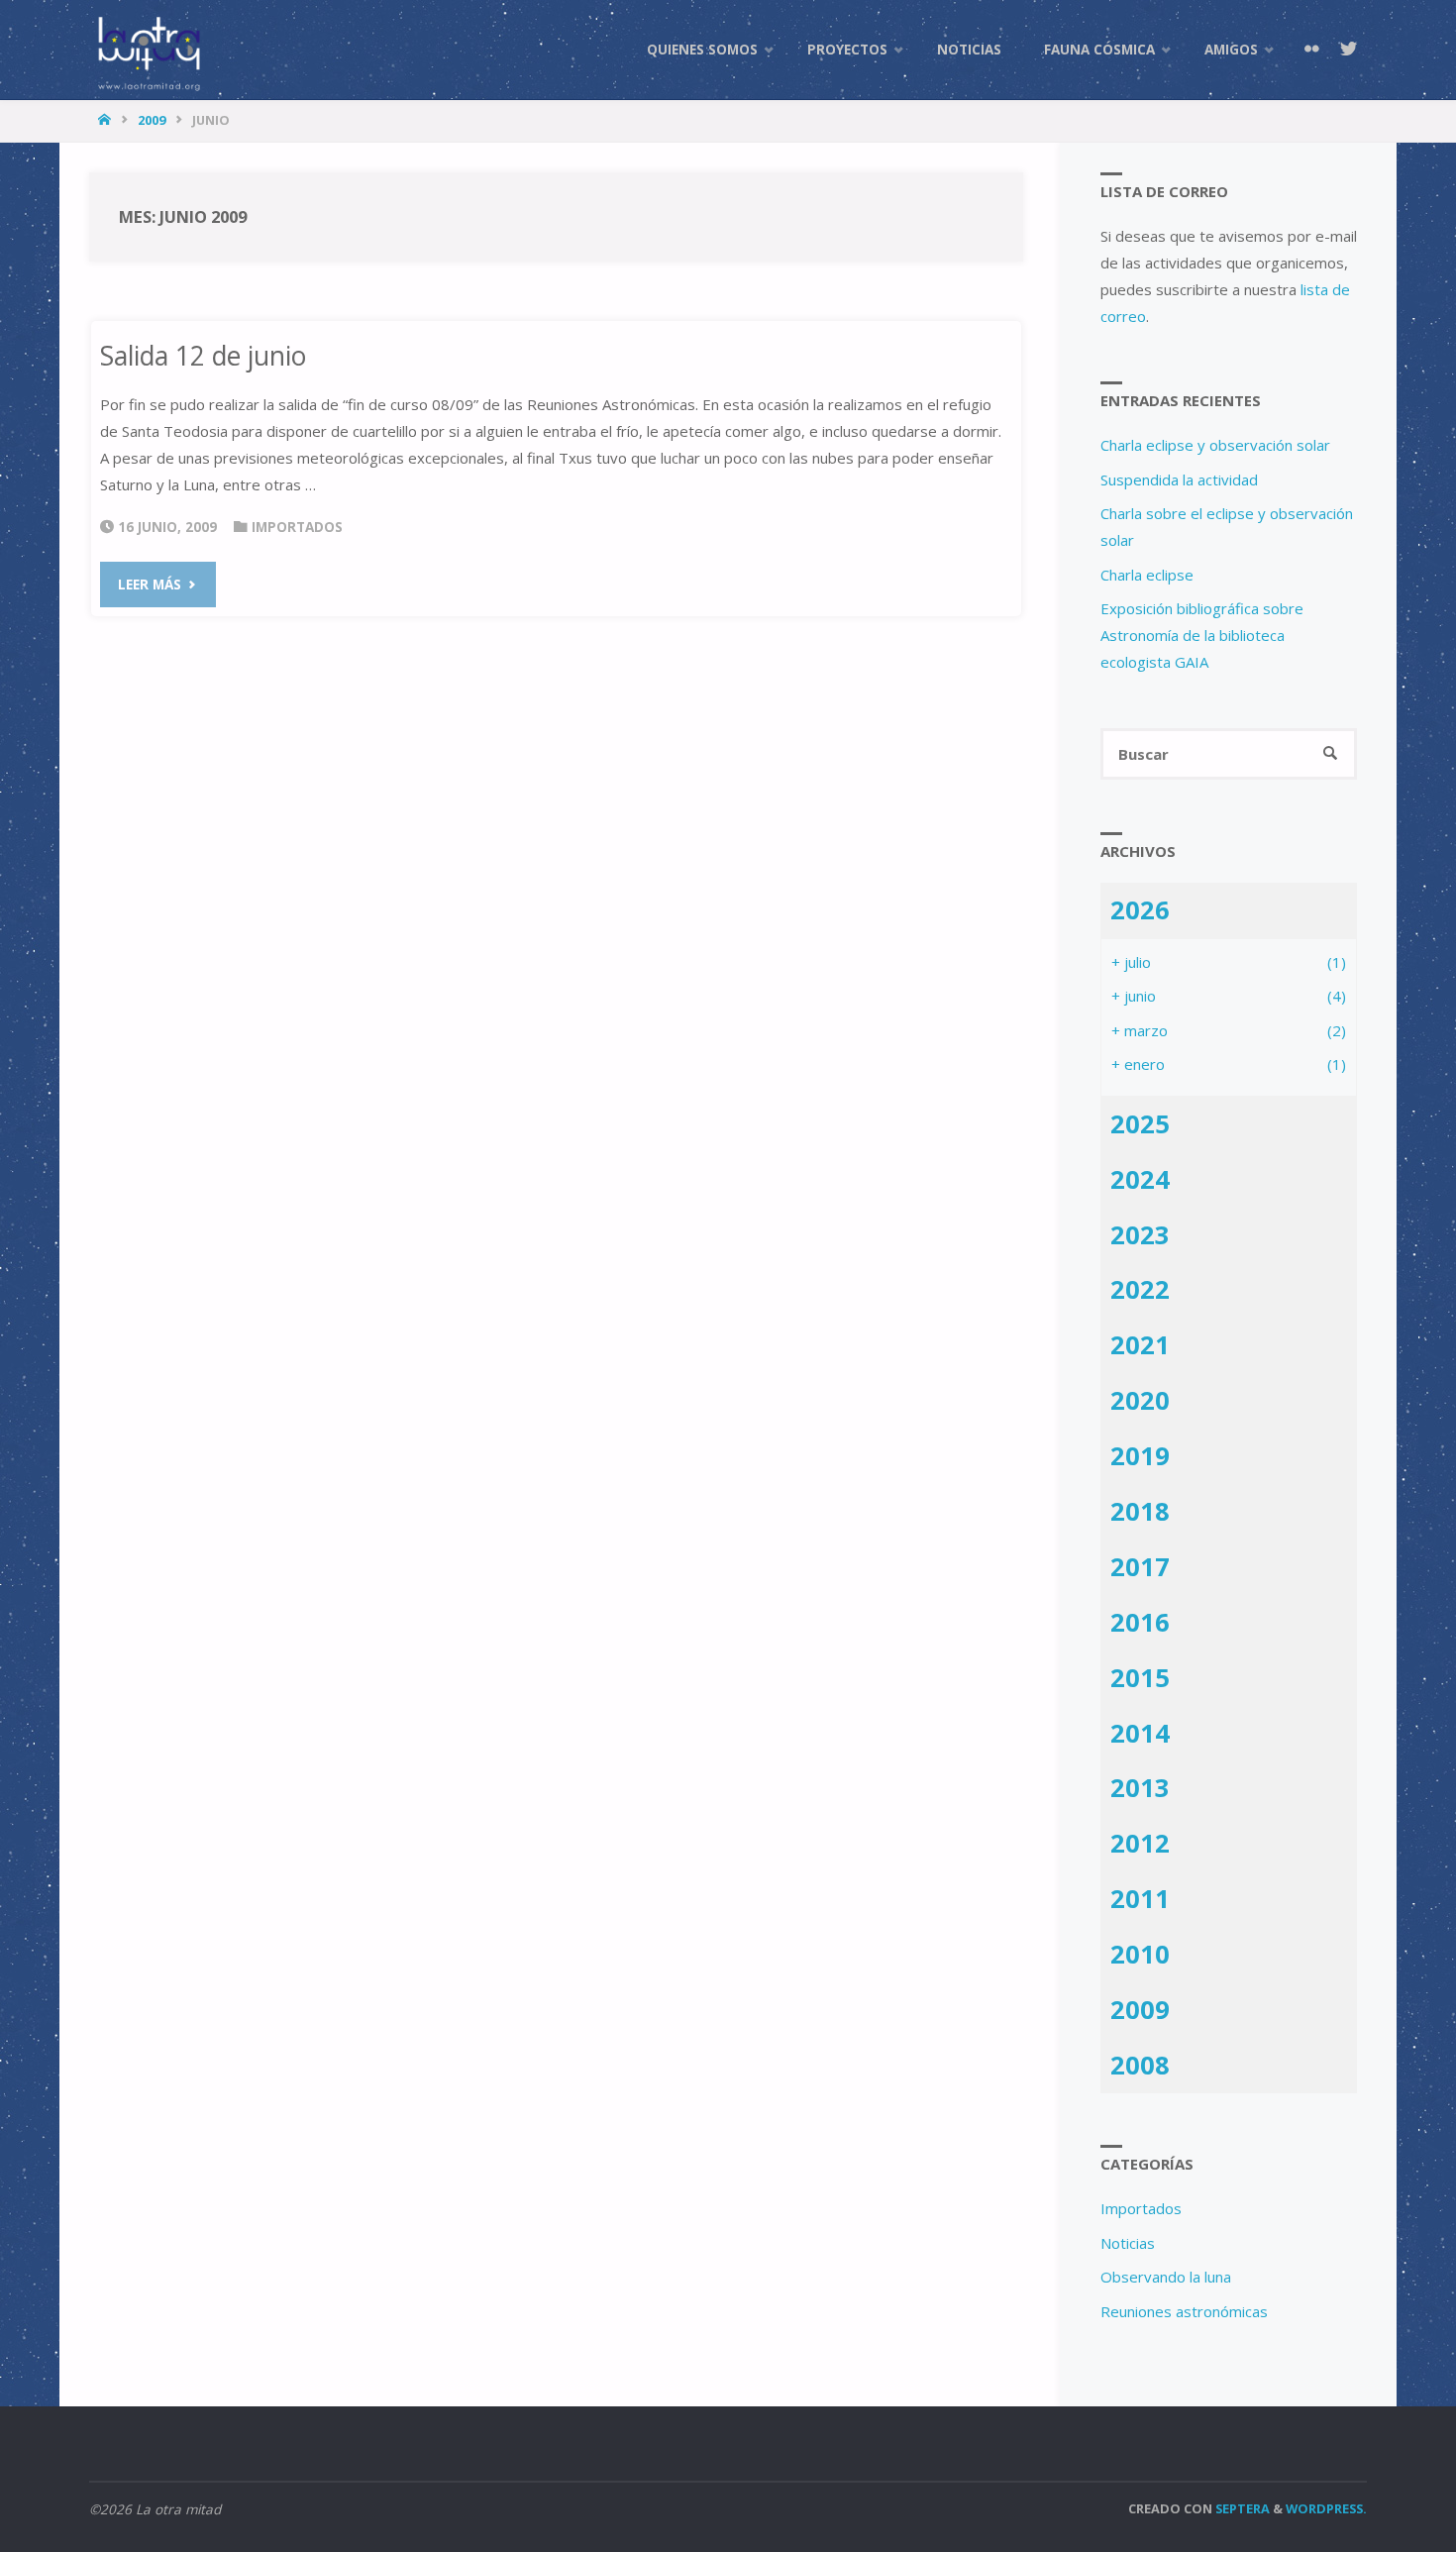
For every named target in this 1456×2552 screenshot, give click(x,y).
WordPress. (1326, 2508)
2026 (1140, 909)
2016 (1140, 1622)
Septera (1241, 2508)
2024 (1140, 1179)
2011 (1140, 1898)
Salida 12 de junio (203, 356)
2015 (1140, 1677)
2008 (1140, 2065)
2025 (1140, 1123)
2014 (1140, 1733)
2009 (152, 120)
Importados (297, 527)
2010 (1140, 1954)
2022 (1140, 1289)
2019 (1140, 1455)
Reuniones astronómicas (1184, 2311)
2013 (1140, 1787)
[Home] (106, 120)
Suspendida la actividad (1179, 479)
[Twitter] (1348, 50)
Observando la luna (1166, 2277)
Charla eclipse (1147, 575)
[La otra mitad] (149, 50)
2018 (1140, 1511)
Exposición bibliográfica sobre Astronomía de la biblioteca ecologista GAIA (1202, 635)
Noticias (1128, 2243)
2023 (1140, 1234)
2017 (1140, 1566)
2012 (1140, 1843)
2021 (1140, 1344)
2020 (1140, 1400)
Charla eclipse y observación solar (1215, 445)
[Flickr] (1311, 50)
